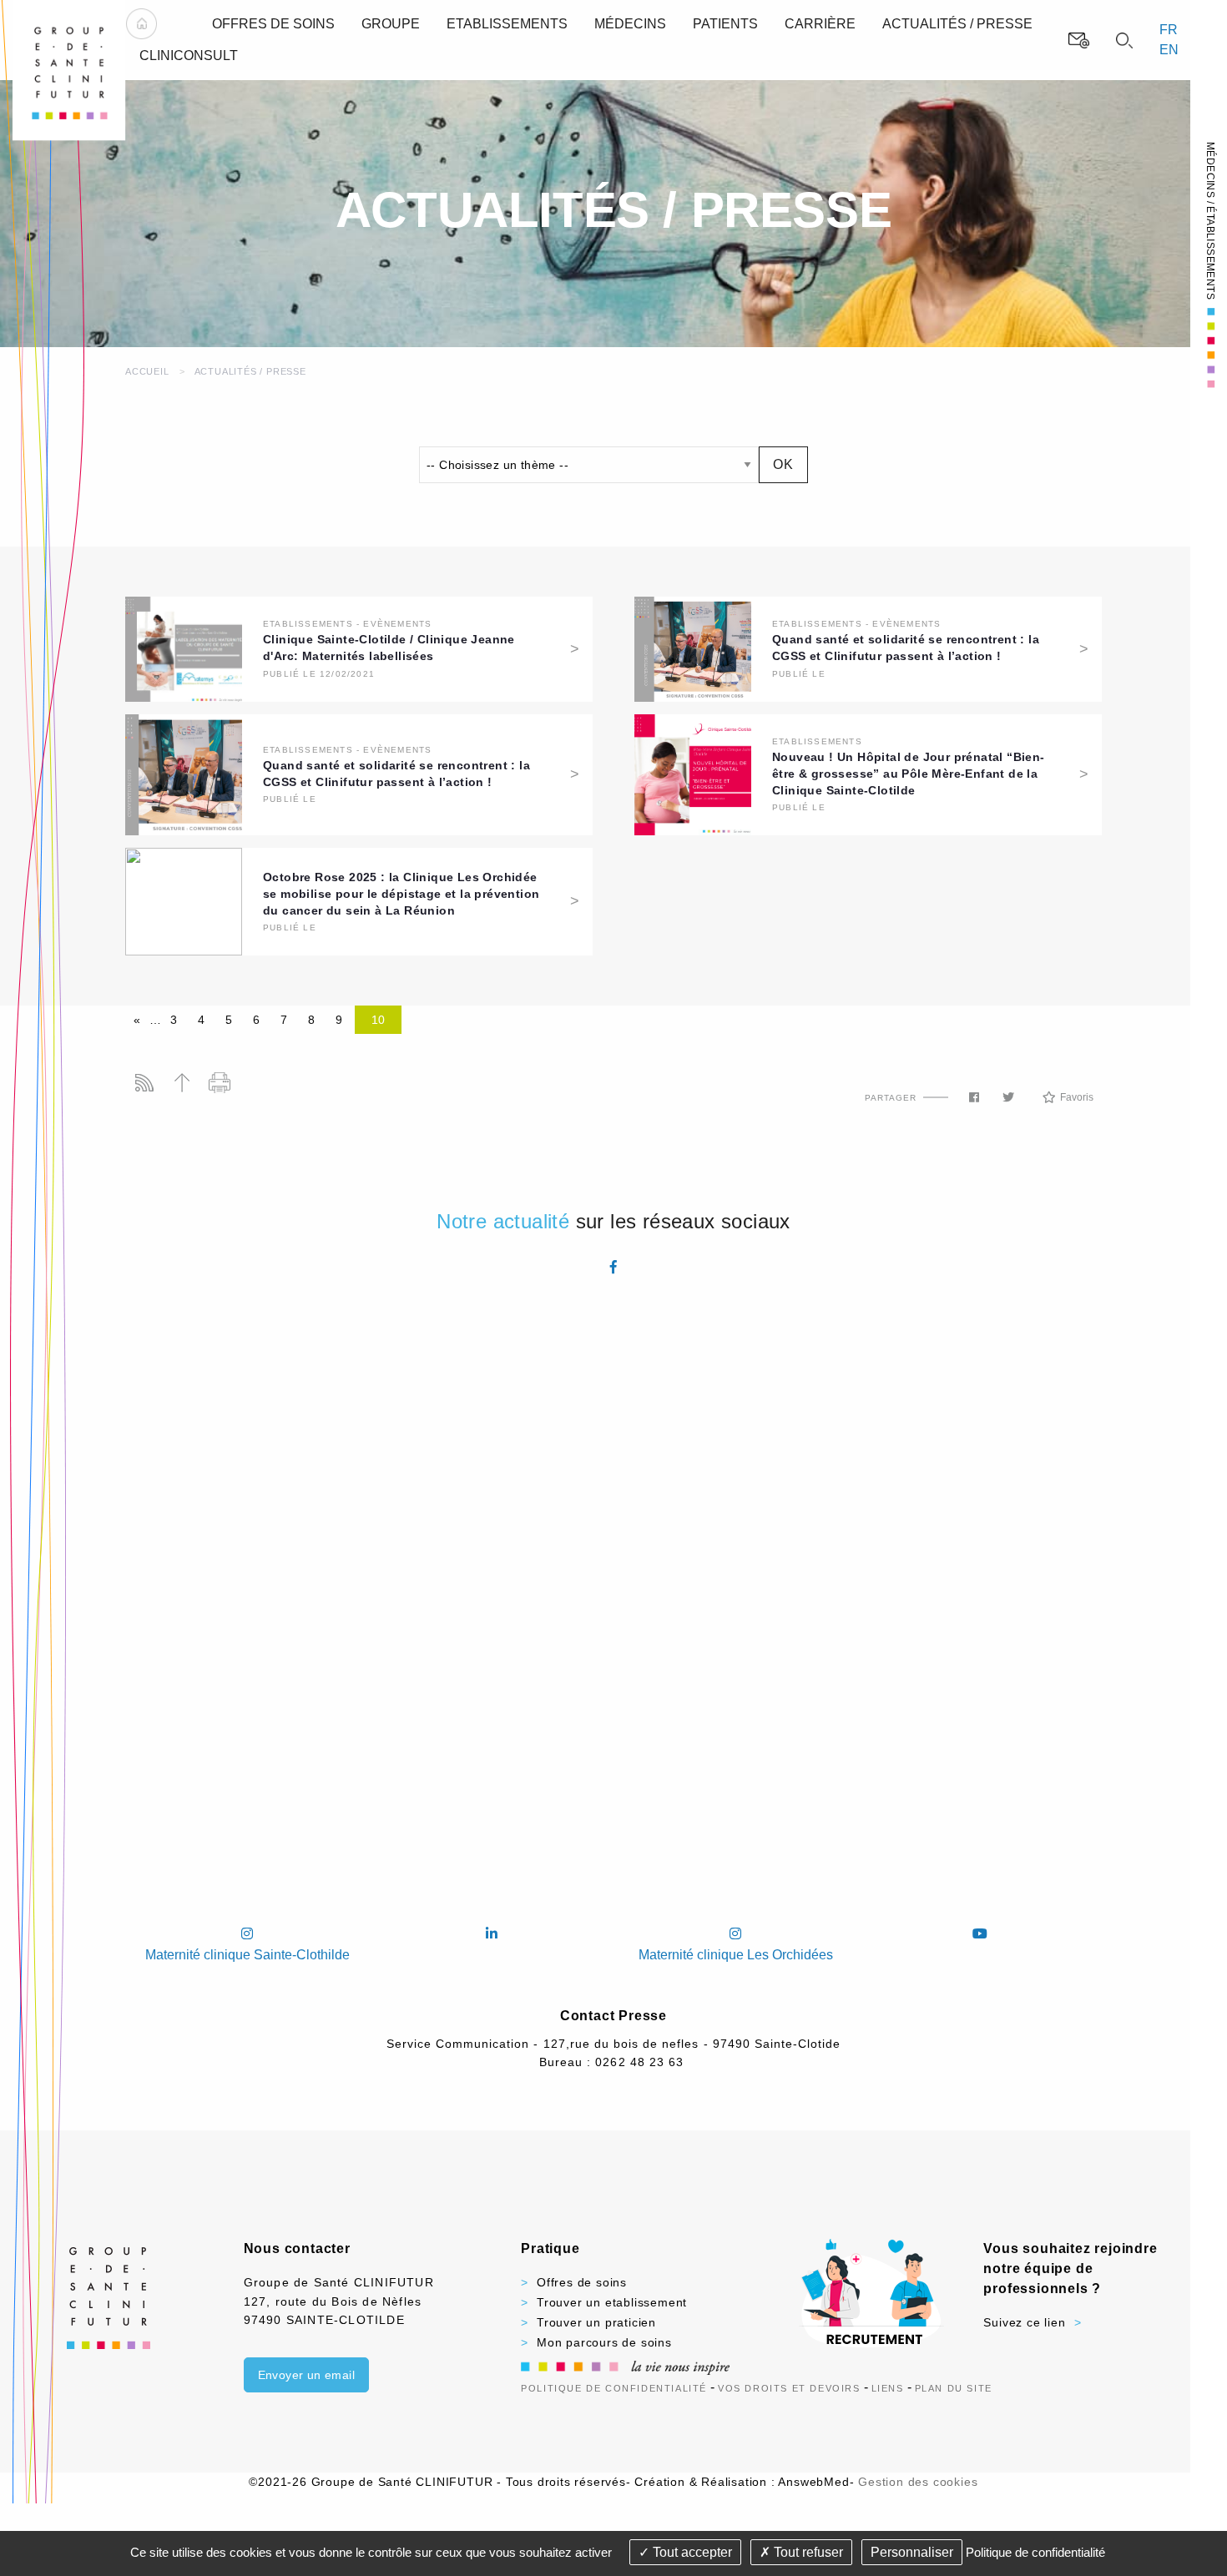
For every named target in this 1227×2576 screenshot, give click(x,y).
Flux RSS (144, 1083)
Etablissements (308, 624)
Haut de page (182, 1083)
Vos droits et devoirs (789, 2388)
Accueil (147, 371)
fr (1169, 30)
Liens (888, 2388)
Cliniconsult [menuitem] (189, 55)
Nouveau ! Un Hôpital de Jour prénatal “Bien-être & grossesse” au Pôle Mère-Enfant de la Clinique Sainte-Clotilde (909, 774)
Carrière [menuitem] (820, 24)
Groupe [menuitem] (391, 24)
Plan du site (954, 2388)
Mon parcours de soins (604, 2342)
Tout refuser (807, 2552)
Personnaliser (912, 2552)
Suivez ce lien (1024, 2322)
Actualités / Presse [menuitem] (957, 24)
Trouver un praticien (596, 2322)
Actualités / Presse (250, 371)
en (1169, 50)
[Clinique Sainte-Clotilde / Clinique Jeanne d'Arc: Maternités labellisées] (184, 648)
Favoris (1077, 1097)
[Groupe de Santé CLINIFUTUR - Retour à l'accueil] (69, 70)
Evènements (397, 624)
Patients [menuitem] (725, 24)
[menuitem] (141, 24)
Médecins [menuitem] (630, 24)
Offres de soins (582, 2282)
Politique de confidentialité (614, 2388)
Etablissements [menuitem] (507, 24)
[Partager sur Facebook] (974, 1097)
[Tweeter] (1008, 1097)
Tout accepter (691, 2552)
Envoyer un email (306, 2375)
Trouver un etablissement (612, 2302)
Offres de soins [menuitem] (273, 24)
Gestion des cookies (918, 2482)
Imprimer (219, 1083)
